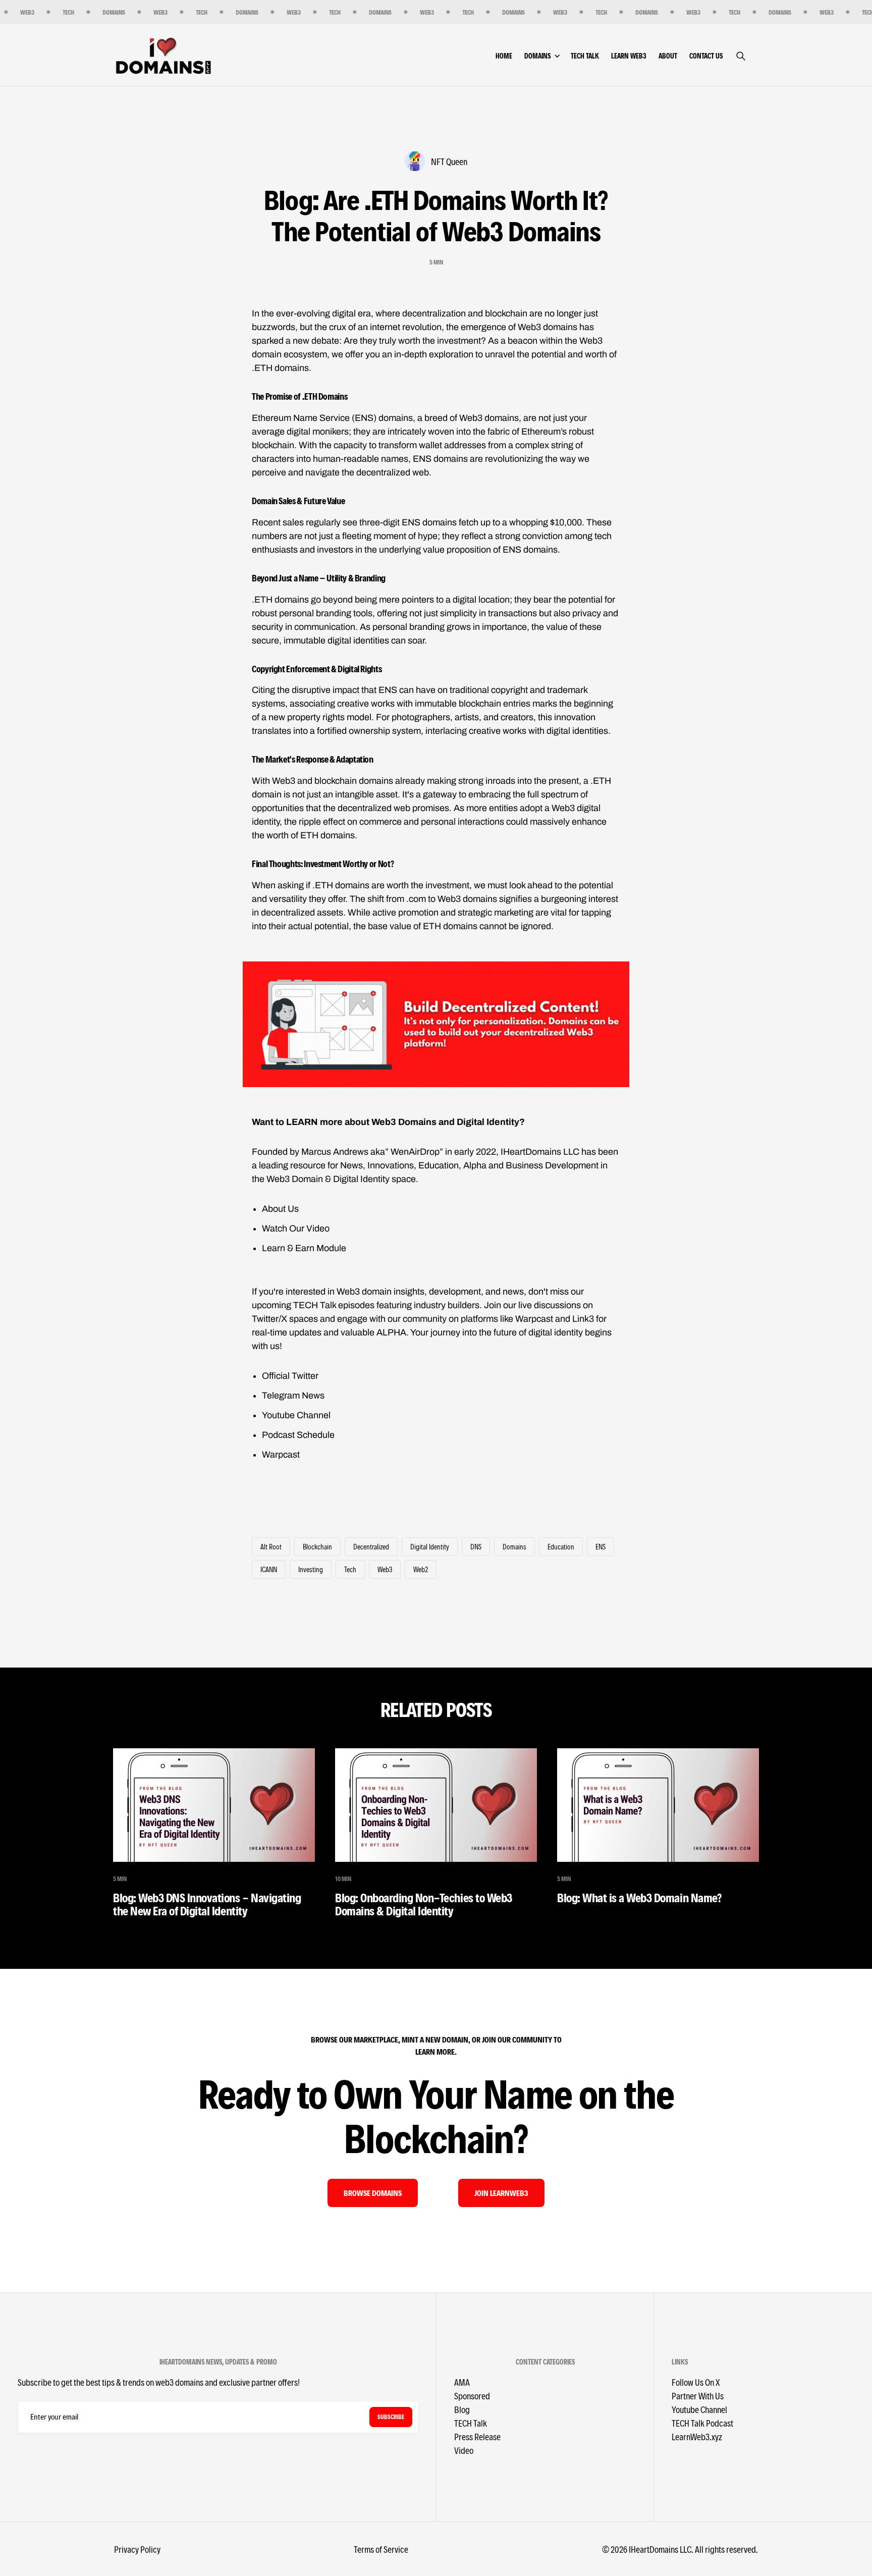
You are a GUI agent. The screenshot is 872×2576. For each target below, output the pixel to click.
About (668, 56)
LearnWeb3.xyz (697, 2436)
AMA (462, 2382)
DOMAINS (537, 56)
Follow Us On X (696, 2382)
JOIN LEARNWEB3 (501, 2193)
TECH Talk (585, 56)
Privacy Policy (137, 2549)
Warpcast (281, 1455)
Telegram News (293, 1396)
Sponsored (472, 2396)
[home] (163, 55)
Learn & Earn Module (304, 1248)
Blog (462, 2409)
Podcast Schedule (298, 1435)
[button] (548, 56)
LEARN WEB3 (629, 56)
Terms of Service (381, 2549)
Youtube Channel (296, 1415)
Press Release (477, 2436)
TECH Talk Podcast (702, 2423)
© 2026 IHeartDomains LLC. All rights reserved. (680, 2549)
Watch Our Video (296, 1228)
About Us (280, 1209)
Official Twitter (290, 1376)
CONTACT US (706, 56)
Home (504, 56)
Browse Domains (373, 2193)
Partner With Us (698, 2396)
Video (464, 2450)
